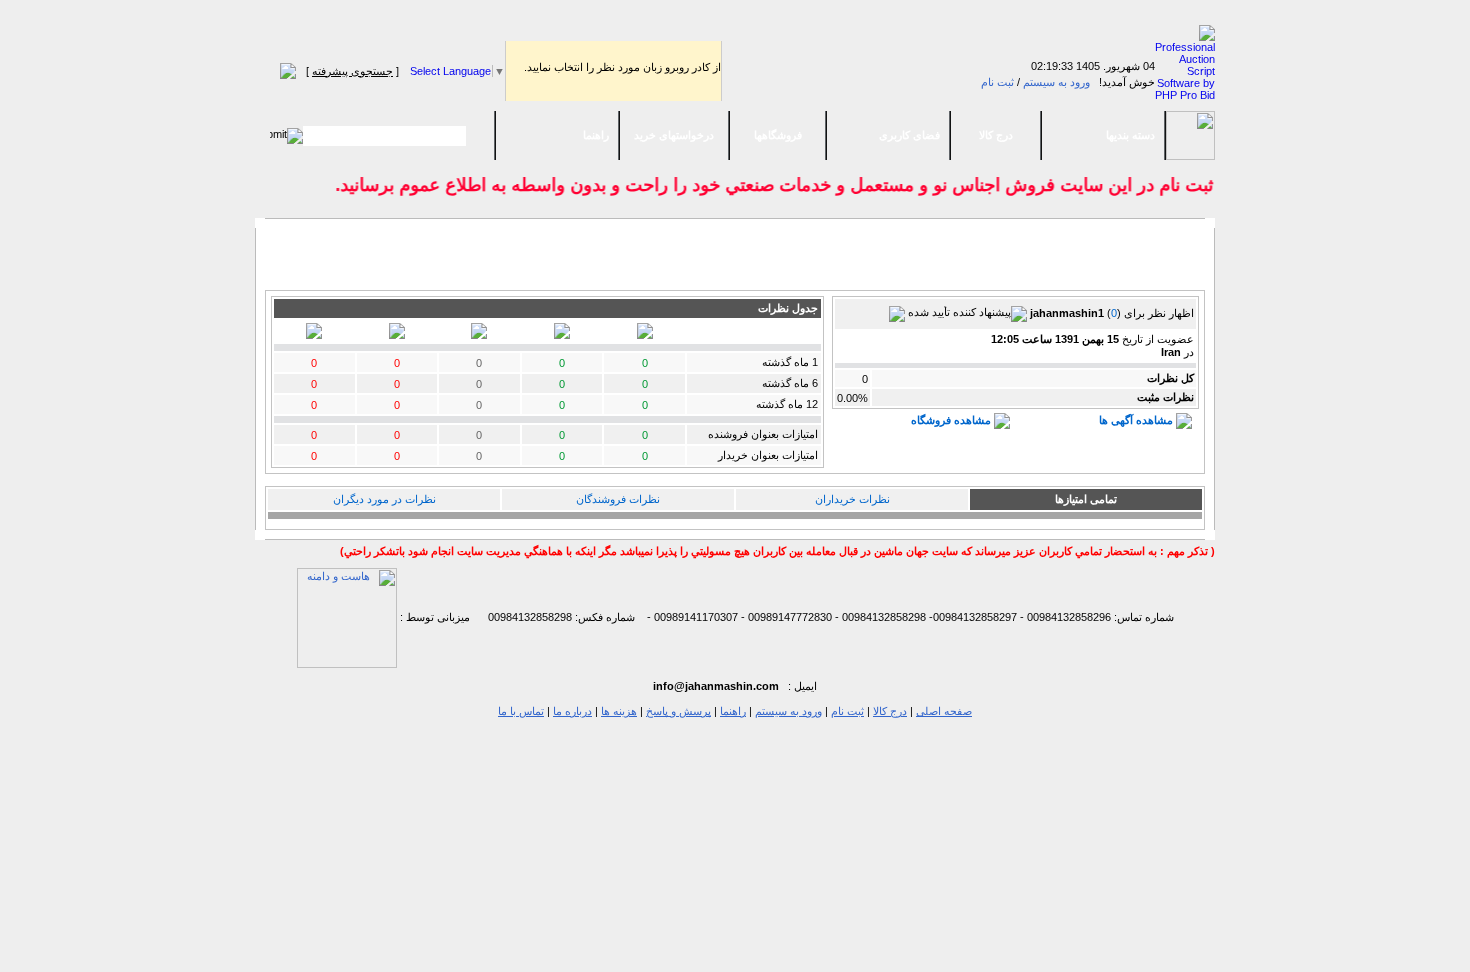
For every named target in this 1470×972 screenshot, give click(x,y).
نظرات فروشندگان (618, 499)
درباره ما (572, 711)
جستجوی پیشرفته (352, 71)
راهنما (596, 135)
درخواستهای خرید (674, 135)
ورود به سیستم (1056, 82)
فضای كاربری (909, 135)
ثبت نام (997, 82)
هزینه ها (619, 711)
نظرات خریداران (852, 499)
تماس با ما (521, 711)
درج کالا (996, 135)
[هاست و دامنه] (347, 617)
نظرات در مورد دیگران (384, 499)
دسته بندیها (1130, 135)
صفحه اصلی (944, 711)
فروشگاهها (778, 135)
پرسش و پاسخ (678, 711)
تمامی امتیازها (1086, 499)
